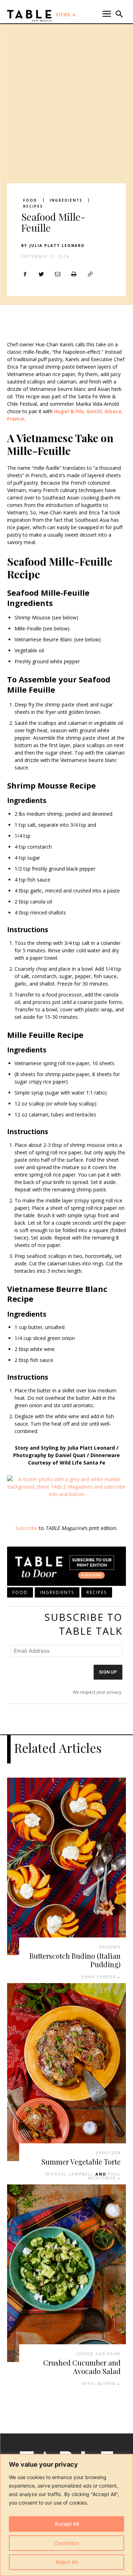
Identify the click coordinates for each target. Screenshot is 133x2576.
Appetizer (108, 2153)
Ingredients (66, 200)
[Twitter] (41, 274)
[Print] (74, 274)
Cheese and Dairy (98, 2354)
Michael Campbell (70, 2174)
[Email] (57, 274)
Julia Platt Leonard (57, 246)
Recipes (33, 206)
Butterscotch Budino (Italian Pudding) (75, 1960)
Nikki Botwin (99, 2383)
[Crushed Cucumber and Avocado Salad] (66, 2273)
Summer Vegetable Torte (81, 2162)
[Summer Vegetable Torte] (66, 2072)
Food (30, 200)
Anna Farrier (99, 1977)
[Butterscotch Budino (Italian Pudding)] (66, 1867)
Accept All (67, 2524)
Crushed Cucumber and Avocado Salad (82, 2367)
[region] (66, 2515)
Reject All (66, 2562)
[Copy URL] (90, 274)
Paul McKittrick (104, 2176)
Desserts (110, 1947)
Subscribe (27, 1528)
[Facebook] (25, 274)
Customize (67, 2543)
